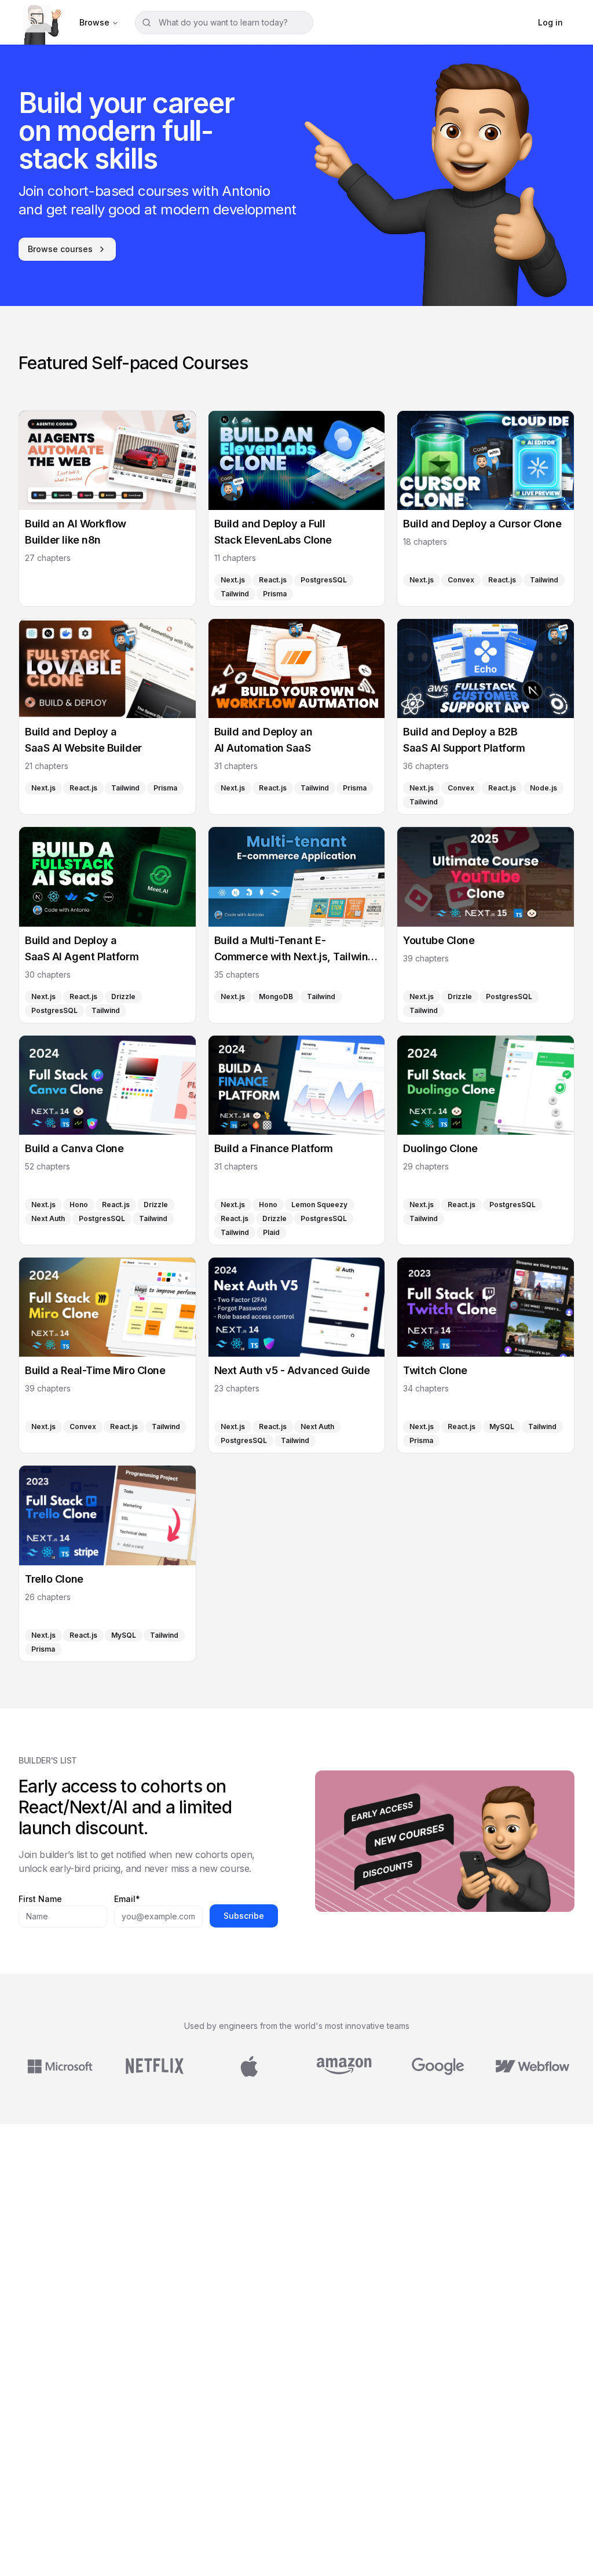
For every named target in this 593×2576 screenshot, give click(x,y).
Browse (94, 22)
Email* (127, 1899)
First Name (40, 1899)
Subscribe (244, 1916)
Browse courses (60, 249)
